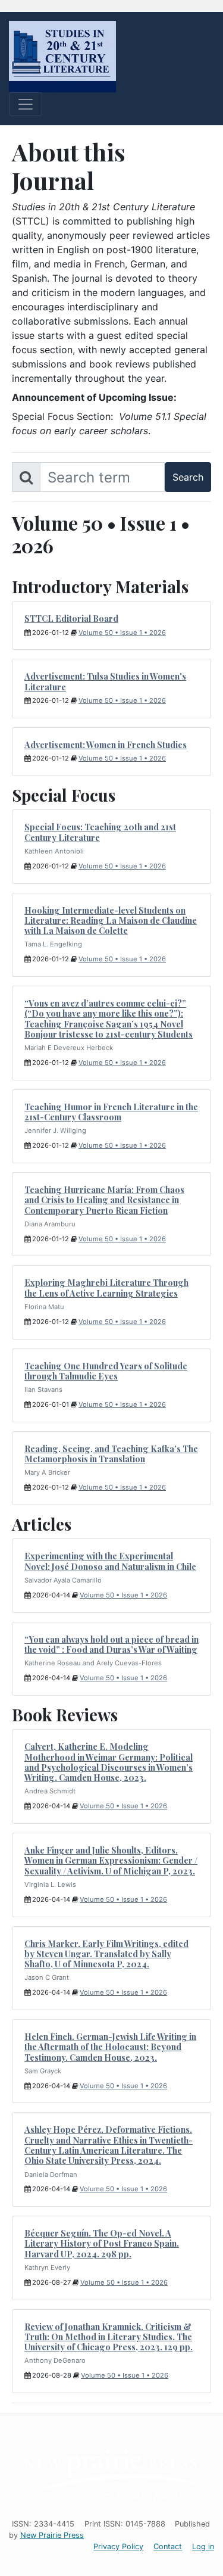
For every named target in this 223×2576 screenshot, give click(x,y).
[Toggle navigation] (26, 104)
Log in (203, 2547)
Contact (168, 2547)
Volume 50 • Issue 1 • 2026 (122, 633)
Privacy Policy (118, 2547)
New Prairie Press (52, 2535)
